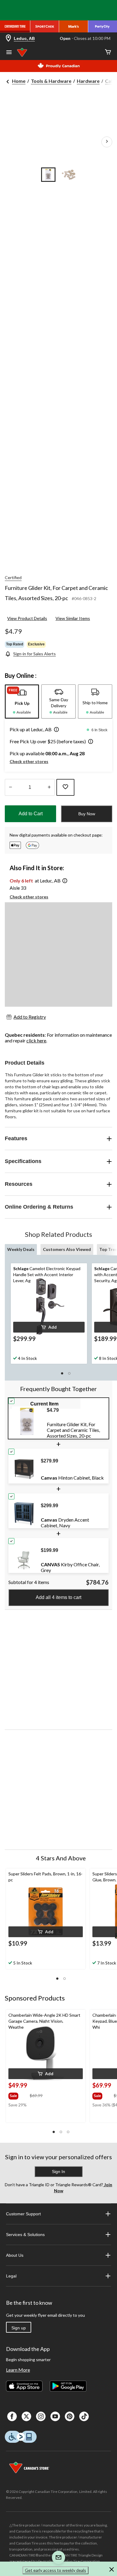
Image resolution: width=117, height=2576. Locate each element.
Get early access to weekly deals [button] (55, 2570)
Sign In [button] (58, 2172)
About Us (15, 2255)
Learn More (18, 2370)
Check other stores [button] (29, 761)
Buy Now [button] (87, 814)
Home (19, 81)
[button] (55, 730)
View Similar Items (73, 618)
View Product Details (27, 618)
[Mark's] (73, 26)
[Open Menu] (9, 53)
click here (36, 1040)
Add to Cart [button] (31, 814)
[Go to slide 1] (48, 175)
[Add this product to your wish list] (65, 787)
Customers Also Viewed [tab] (67, 1249)
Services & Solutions (25, 2235)
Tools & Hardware (51, 81)
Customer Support (23, 2214)
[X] (26, 2416)
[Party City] (103, 26)
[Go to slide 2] (69, 175)
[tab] (22, 702)
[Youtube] (55, 2416)
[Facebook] (12, 2416)
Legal (11, 2276)
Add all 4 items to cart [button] (58, 1597)
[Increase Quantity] (49, 787)
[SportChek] (45, 26)
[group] (18, 2095)
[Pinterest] (70, 2416)
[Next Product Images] (107, 142)
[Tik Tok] (84, 2416)
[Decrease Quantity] (10, 787)
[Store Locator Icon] (8, 39)
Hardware (88, 81)
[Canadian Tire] (15, 26)
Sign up (19, 2328)
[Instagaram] (41, 2416)
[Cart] (108, 52)
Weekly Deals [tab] (21, 1249)
